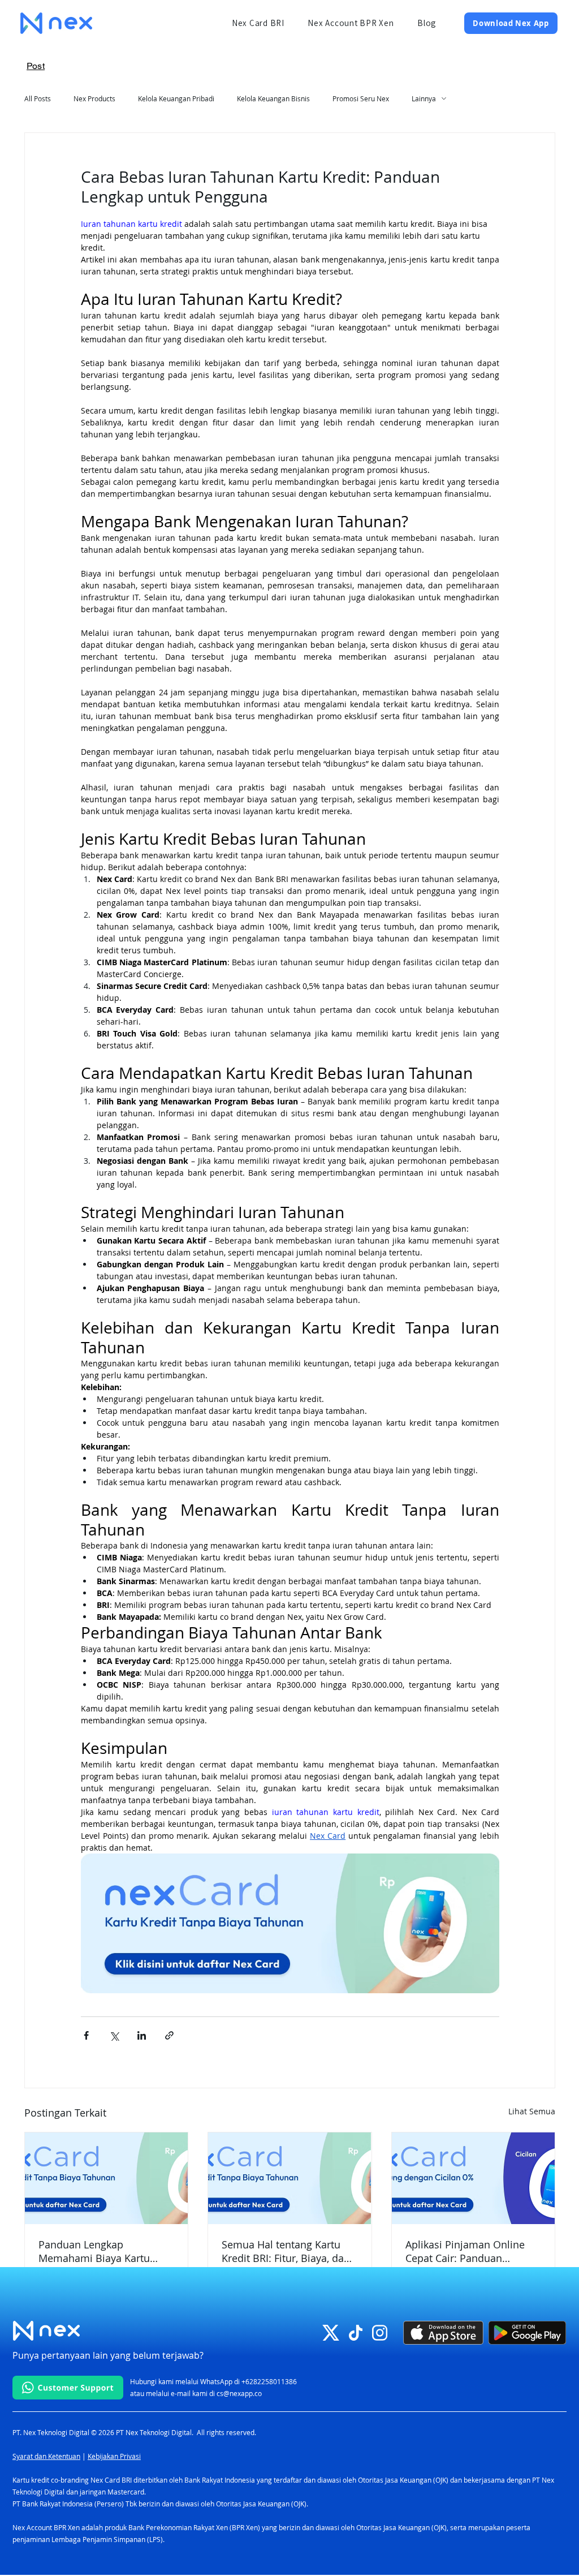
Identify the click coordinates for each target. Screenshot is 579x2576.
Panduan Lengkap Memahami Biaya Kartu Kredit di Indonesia (94, 2251)
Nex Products (94, 98)
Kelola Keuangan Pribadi (176, 98)
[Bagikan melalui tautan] (169, 2035)
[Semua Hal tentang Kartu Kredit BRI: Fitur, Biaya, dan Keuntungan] (289, 2178)
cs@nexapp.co (239, 2393)
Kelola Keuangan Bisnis (273, 98)
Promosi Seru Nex (361, 98)
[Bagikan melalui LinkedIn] (142, 2035)
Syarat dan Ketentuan (46, 2456)
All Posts (38, 98)
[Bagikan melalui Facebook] (86, 2035)
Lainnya (424, 98)
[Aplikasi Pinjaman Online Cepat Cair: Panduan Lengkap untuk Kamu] (473, 2178)
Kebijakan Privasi (114, 2456)
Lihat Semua (532, 2111)
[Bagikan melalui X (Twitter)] (114, 2035)
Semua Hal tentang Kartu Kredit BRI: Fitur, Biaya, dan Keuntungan (286, 2251)
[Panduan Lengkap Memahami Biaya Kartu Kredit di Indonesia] (106, 2178)
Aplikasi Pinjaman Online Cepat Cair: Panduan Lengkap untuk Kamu (465, 2251)
